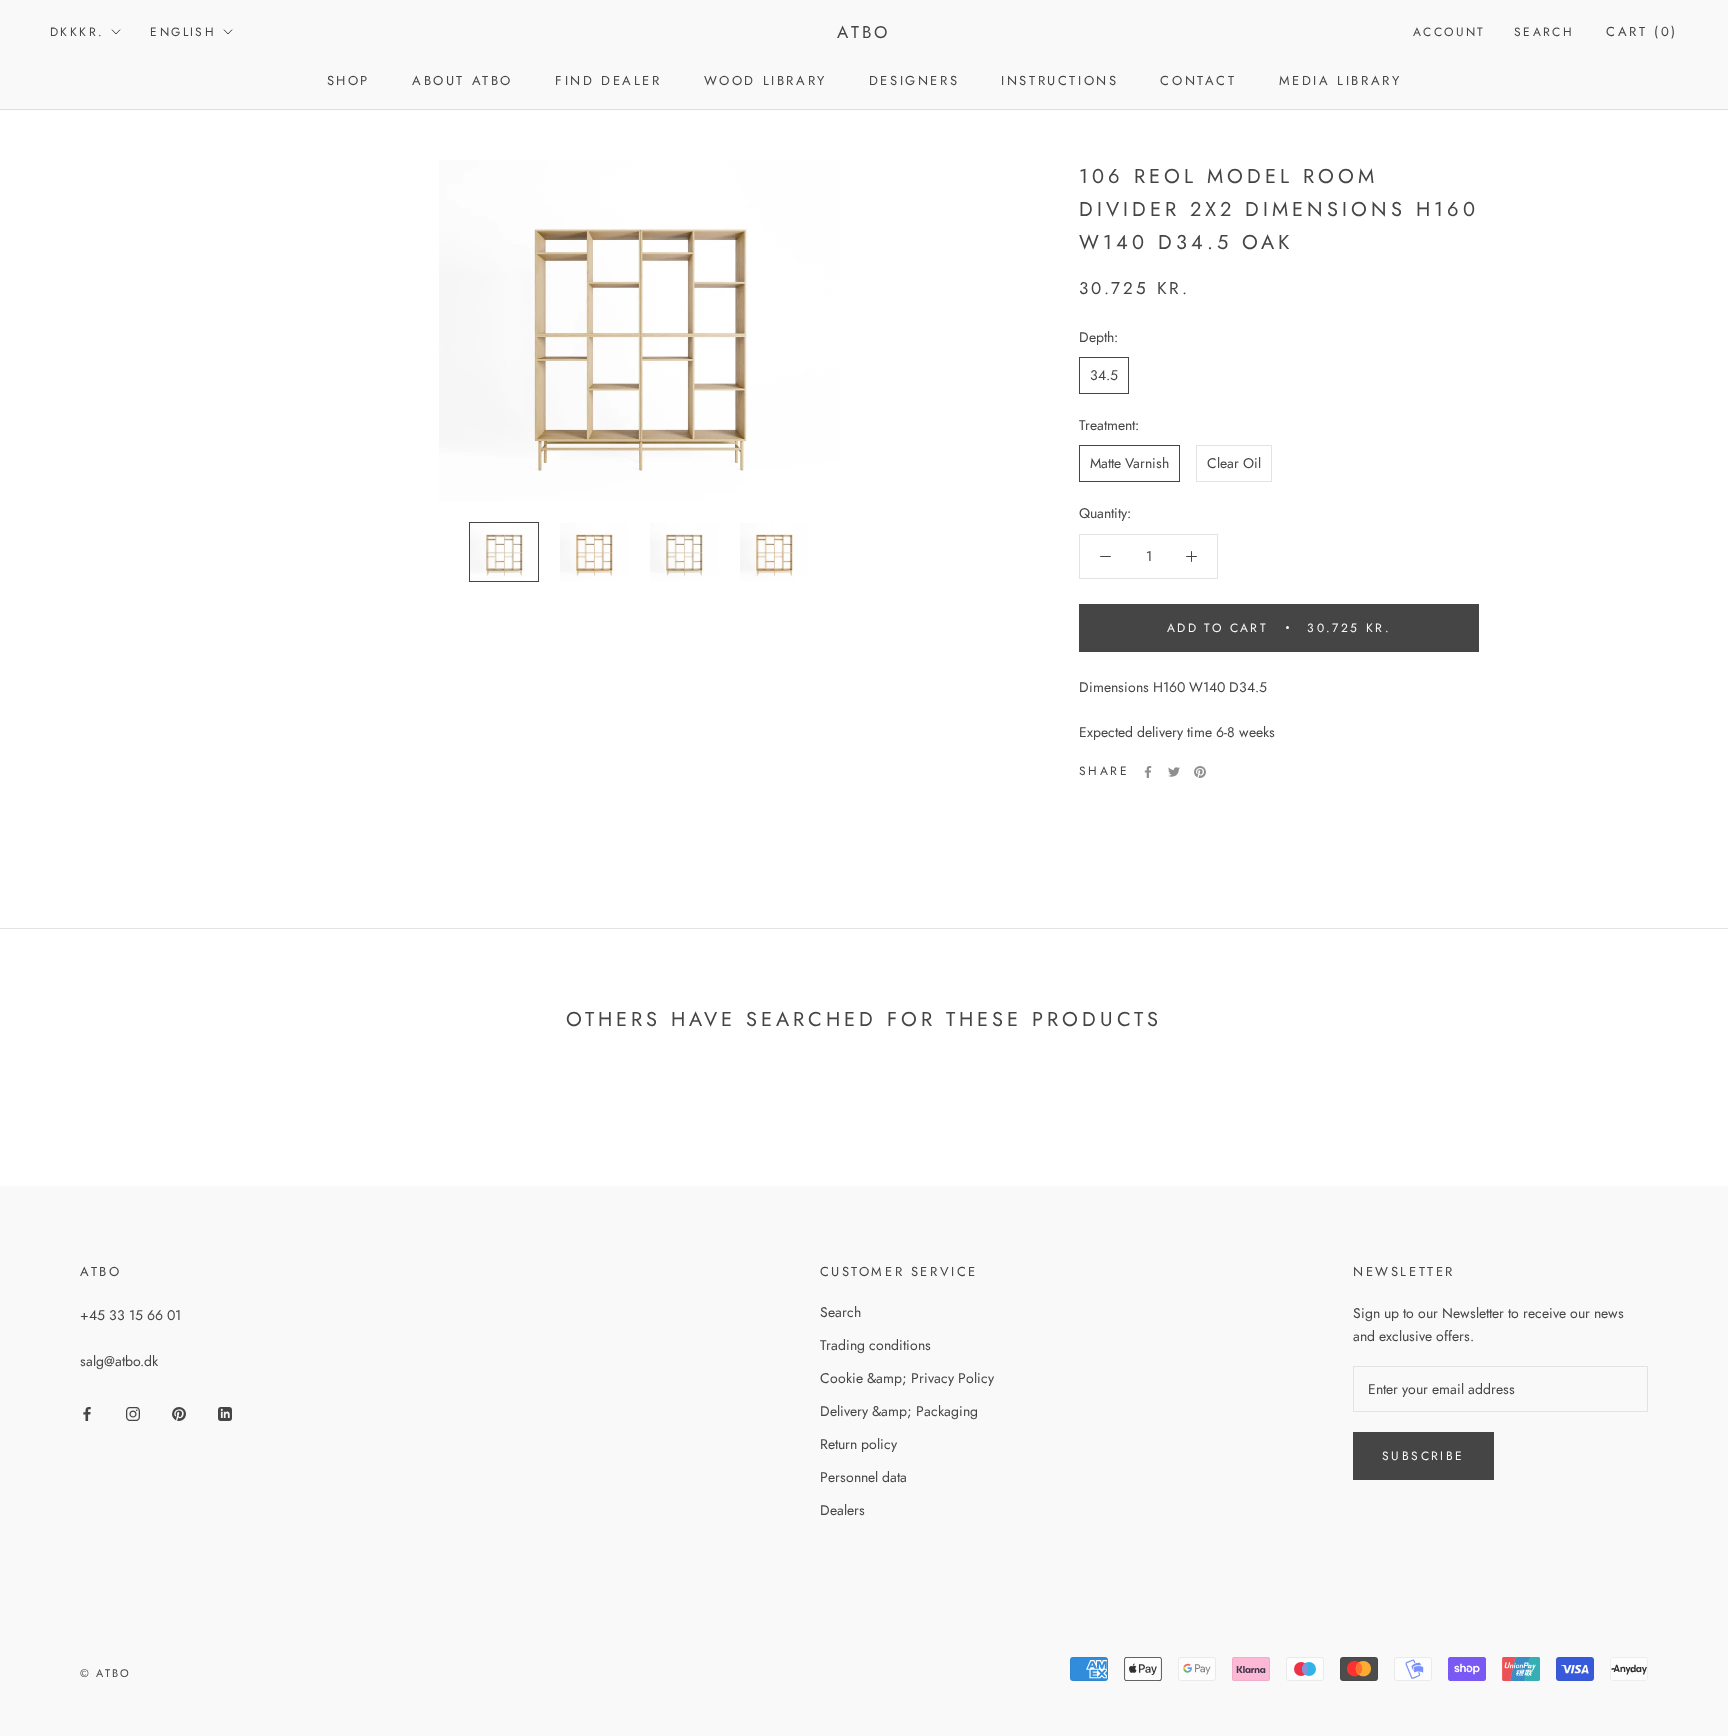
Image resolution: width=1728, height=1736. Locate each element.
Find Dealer (608, 80)
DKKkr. (77, 32)
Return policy (858, 1444)
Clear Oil (1234, 463)
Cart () (1642, 31)
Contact (1198, 80)
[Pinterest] (1200, 772)
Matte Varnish (1129, 463)
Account (1449, 32)
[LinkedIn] (225, 1412)
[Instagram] (133, 1412)
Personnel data (863, 1477)
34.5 (1104, 375)
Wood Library (765, 80)
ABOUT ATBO (462, 80)
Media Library (1340, 80)
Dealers (842, 1510)
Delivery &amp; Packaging (899, 1411)
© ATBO (105, 1673)
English (183, 32)
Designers (914, 80)
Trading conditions (875, 1345)
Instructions (1059, 80)
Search (1544, 32)
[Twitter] (1174, 772)
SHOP (348, 80)
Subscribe (1423, 1456)
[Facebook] (1148, 772)
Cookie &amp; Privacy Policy (907, 1378)
